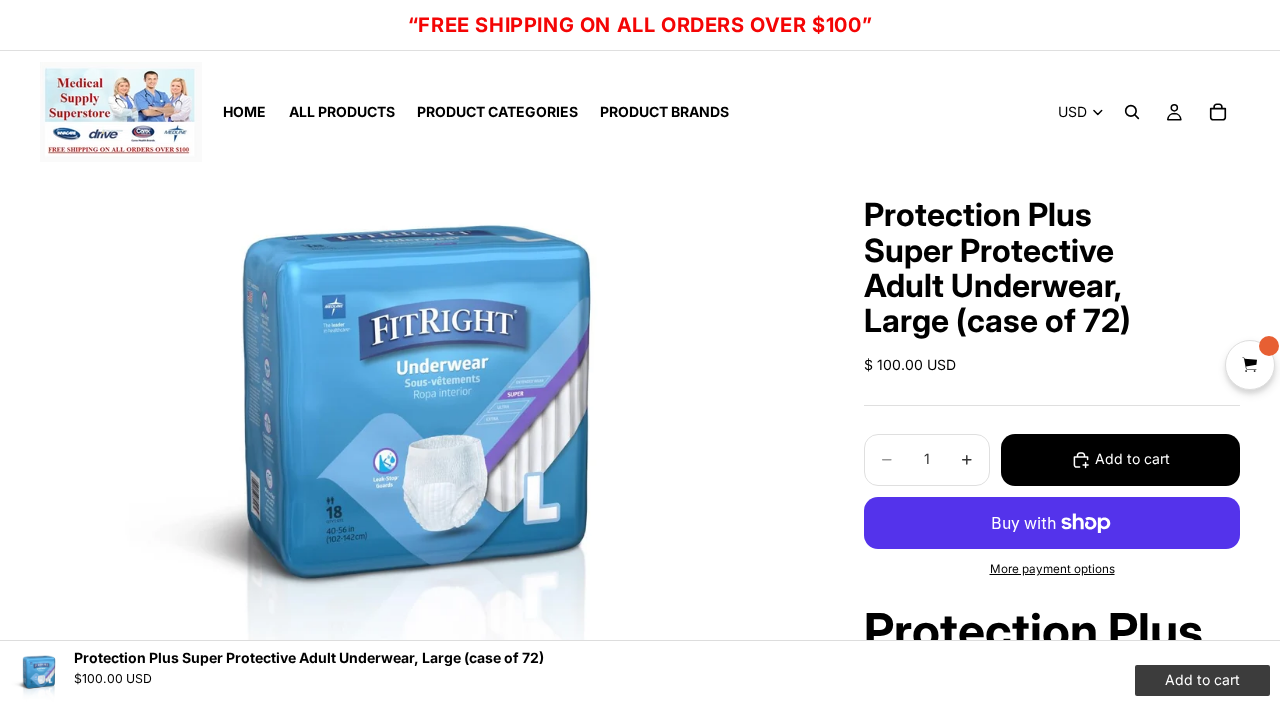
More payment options (1052, 569)
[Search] (1132, 112)
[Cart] (1218, 112)
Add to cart (1132, 458)
